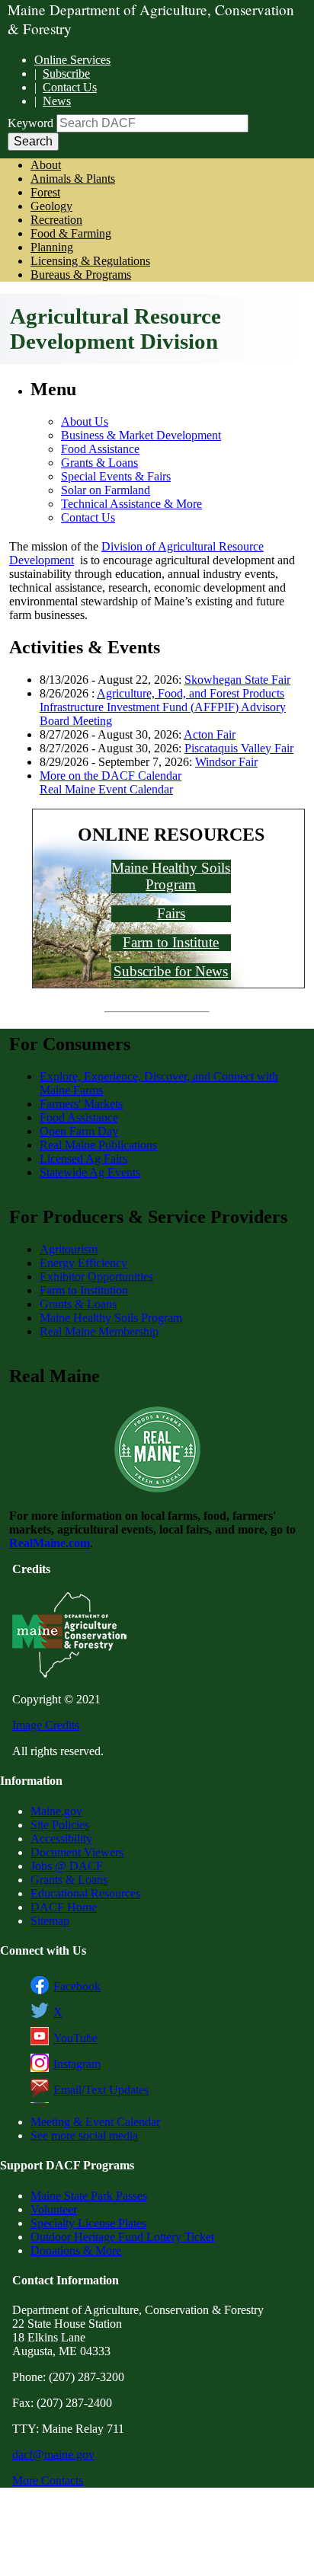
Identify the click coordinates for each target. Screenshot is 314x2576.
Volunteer (54, 2209)
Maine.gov (56, 1811)
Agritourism (69, 1249)
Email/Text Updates (101, 2090)
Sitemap (50, 1921)
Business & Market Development (141, 435)
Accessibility (61, 1839)
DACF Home (64, 1907)
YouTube (75, 2038)
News (57, 101)
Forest (45, 192)
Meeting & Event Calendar (95, 2122)
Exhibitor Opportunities (96, 1277)
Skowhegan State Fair (237, 680)
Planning (52, 247)
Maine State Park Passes (89, 2196)
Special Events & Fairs (116, 476)
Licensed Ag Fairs (83, 1159)
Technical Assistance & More (131, 504)
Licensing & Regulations (90, 261)
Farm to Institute (171, 942)
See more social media (84, 2135)
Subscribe (66, 73)
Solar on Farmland (106, 490)
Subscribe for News (171, 971)
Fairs (171, 913)
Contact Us (70, 87)
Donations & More (76, 2250)
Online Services (72, 60)
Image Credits (46, 1725)
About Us (85, 421)
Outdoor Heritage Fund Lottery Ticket (122, 2237)
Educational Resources (85, 1893)
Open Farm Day (79, 1131)
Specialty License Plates (88, 2223)
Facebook (77, 1986)
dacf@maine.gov (53, 2455)
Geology (51, 206)
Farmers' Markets (81, 1104)
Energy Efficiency (83, 1263)
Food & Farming (71, 233)
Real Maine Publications (98, 1145)
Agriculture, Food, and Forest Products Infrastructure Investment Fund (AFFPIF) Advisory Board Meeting (163, 707)
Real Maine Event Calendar (106, 789)
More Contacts (48, 2480)
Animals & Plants (73, 179)
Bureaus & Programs (81, 275)
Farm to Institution (84, 1290)
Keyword (30, 123)
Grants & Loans (99, 463)
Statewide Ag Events (90, 1172)
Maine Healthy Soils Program (171, 876)
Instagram (77, 2064)
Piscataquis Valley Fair (239, 748)
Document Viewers (77, 1852)
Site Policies (60, 1825)
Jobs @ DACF (67, 1866)
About (46, 165)
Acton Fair (210, 734)
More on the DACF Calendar (111, 776)
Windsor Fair (226, 762)
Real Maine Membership (99, 1331)
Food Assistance (100, 449)
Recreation (56, 220)
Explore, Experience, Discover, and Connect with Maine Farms (159, 1083)
